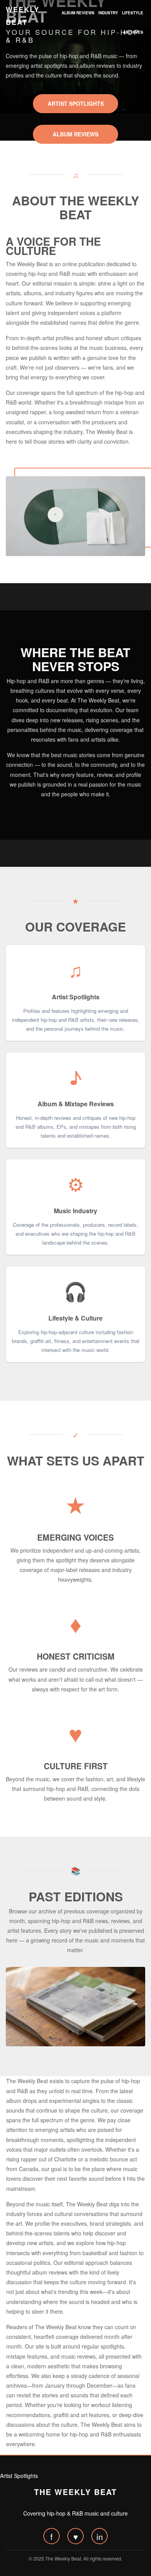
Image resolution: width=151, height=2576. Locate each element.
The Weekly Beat (75, 2492)
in (100, 2536)
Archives (133, 32)
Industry (108, 13)
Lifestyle (133, 13)
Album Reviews (78, 13)
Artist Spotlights (76, 103)
